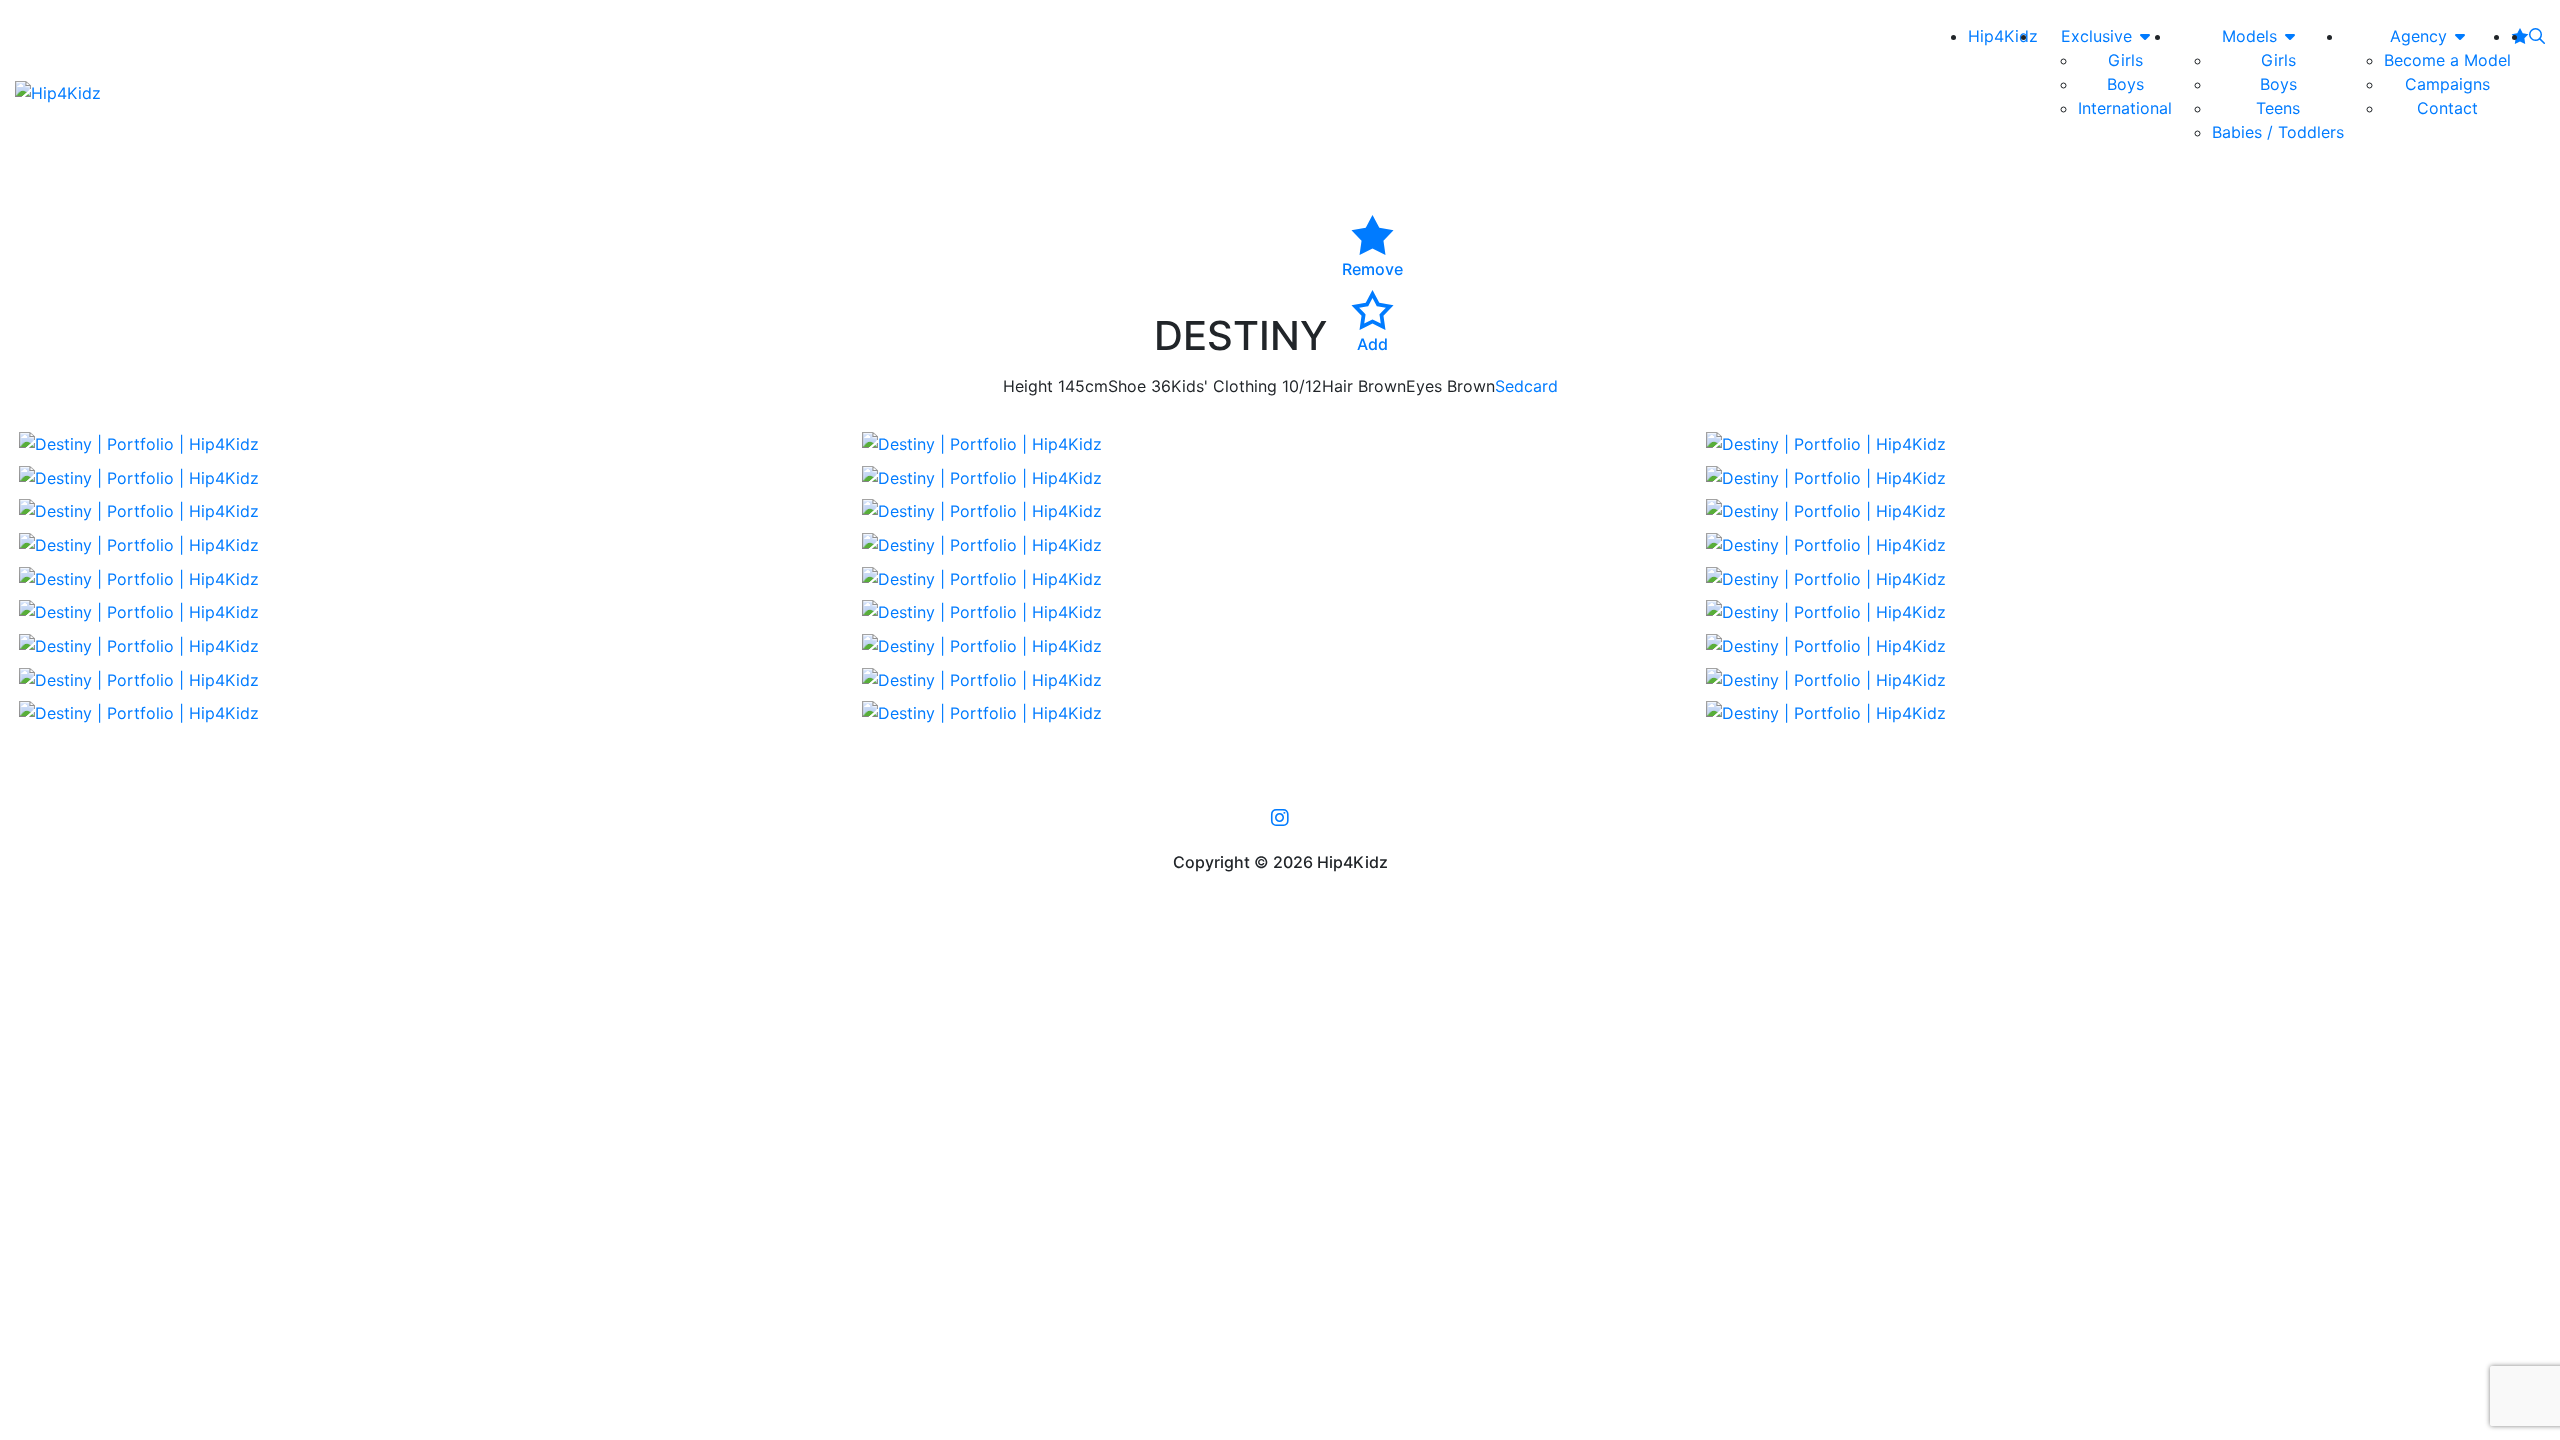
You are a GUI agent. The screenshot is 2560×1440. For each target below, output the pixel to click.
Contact (2447, 108)
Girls (2125, 60)
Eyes (1424, 386)
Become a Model (2447, 60)
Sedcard (1526, 386)
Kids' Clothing (1224, 386)
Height (1028, 386)
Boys (2125, 84)
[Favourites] (2520, 36)
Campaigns (2447, 84)
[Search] (2537, 36)
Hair (1337, 386)
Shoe (1127, 386)
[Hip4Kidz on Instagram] (1280, 817)
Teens (2278, 108)
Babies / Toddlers (2278, 132)
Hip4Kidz (2003, 36)
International (2125, 108)
